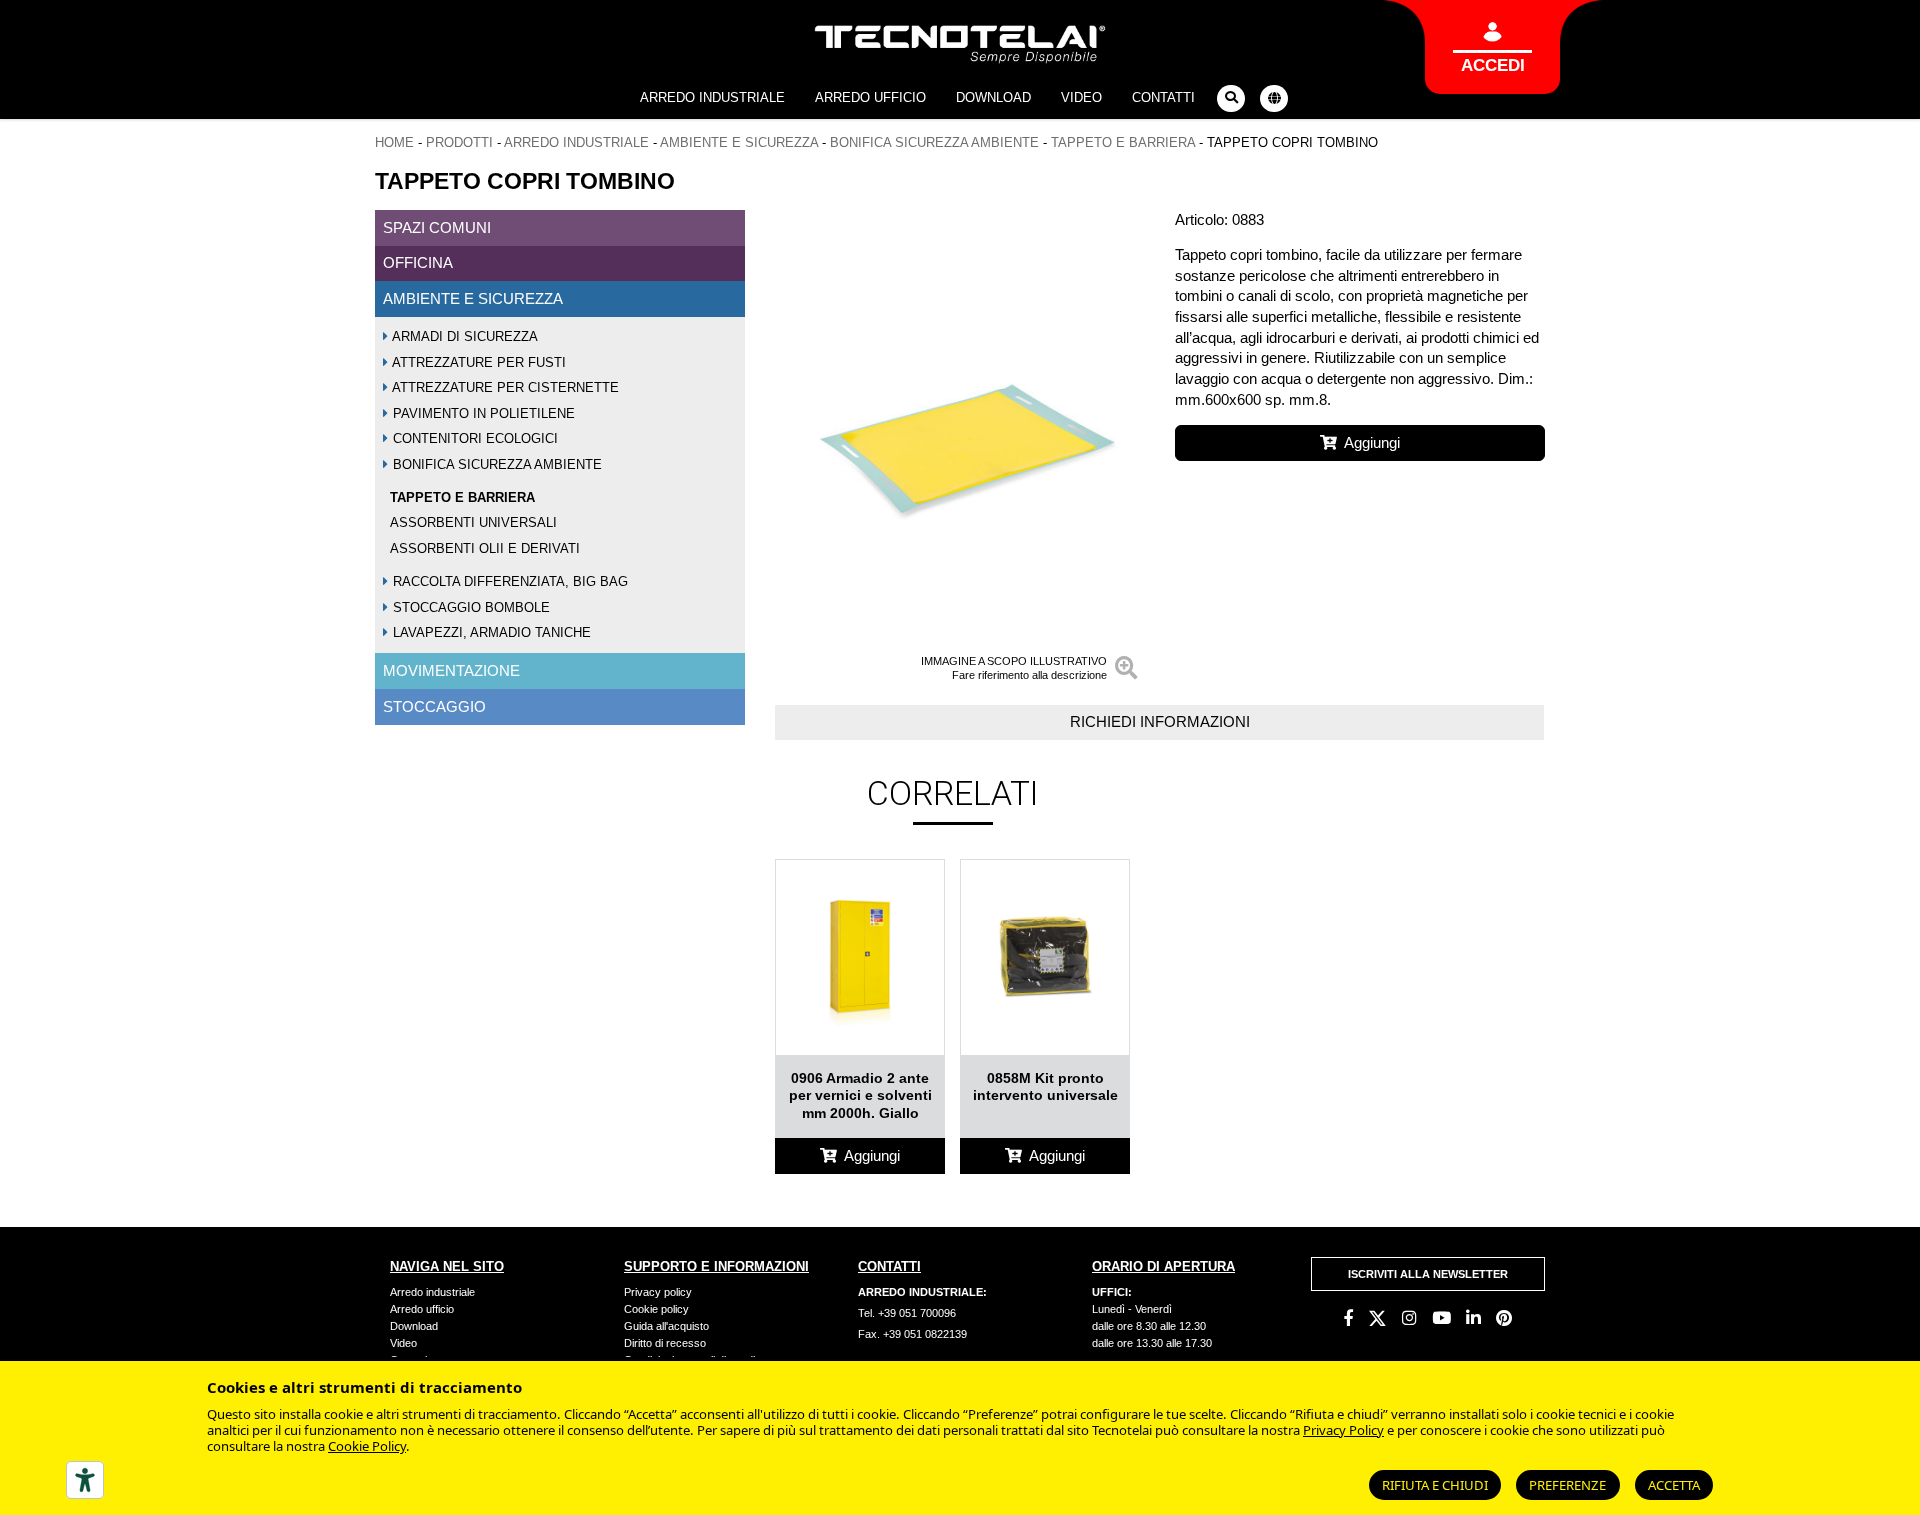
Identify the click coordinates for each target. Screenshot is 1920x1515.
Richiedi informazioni (1160, 721)
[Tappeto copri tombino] (960, 450)
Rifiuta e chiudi (1435, 1485)
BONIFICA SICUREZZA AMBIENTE (934, 142)
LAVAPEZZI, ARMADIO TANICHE (490, 632)
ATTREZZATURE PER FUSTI (477, 361)
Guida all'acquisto (666, 1326)
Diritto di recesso (665, 1343)
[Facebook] (1348, 1318)
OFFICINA (418, 262)
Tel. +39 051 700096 (907, 1313)
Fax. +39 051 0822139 (912, 1334)
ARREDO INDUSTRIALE (576, 142)
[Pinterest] (1504, 1318)
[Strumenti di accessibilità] (85, 1480)
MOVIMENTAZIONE (451, 670)
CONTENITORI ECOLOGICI (473, 438)
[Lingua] (1274, 98)
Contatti (1163, 97)
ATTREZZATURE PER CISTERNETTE (504, 387)
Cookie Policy (367, 1446)
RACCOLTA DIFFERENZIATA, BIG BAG (508, 581)
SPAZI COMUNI (437, 226)
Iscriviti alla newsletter (1428, 1274)
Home (394, 142)
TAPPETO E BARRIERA (1123, 142)
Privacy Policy (1343, 1430)
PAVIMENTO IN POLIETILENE (482, 412)
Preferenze (1567, 1485)
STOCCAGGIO (434, 705)
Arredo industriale (712, 97)
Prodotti (459, 142)
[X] (1377, 1318)
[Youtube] (1441, 1318)
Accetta (1674, 1485)
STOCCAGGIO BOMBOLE (469, 606)
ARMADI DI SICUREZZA (463, 336)
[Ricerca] (1231, 98)
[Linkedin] (1473, 1318)
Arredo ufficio (870, 97)
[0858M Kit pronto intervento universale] (1045, 957)
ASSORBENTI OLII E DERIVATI (485, 548)
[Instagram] (1409, 1318)
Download (993, 97)
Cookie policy (656, 1309)
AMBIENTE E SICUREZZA (739, 142)
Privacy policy (658, 1292)
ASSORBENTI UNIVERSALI (473, 522)
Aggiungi (1372, 442)
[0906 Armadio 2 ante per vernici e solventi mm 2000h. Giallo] (860, 957)
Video (1081, 97)
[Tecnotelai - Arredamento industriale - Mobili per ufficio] (960, 44)
